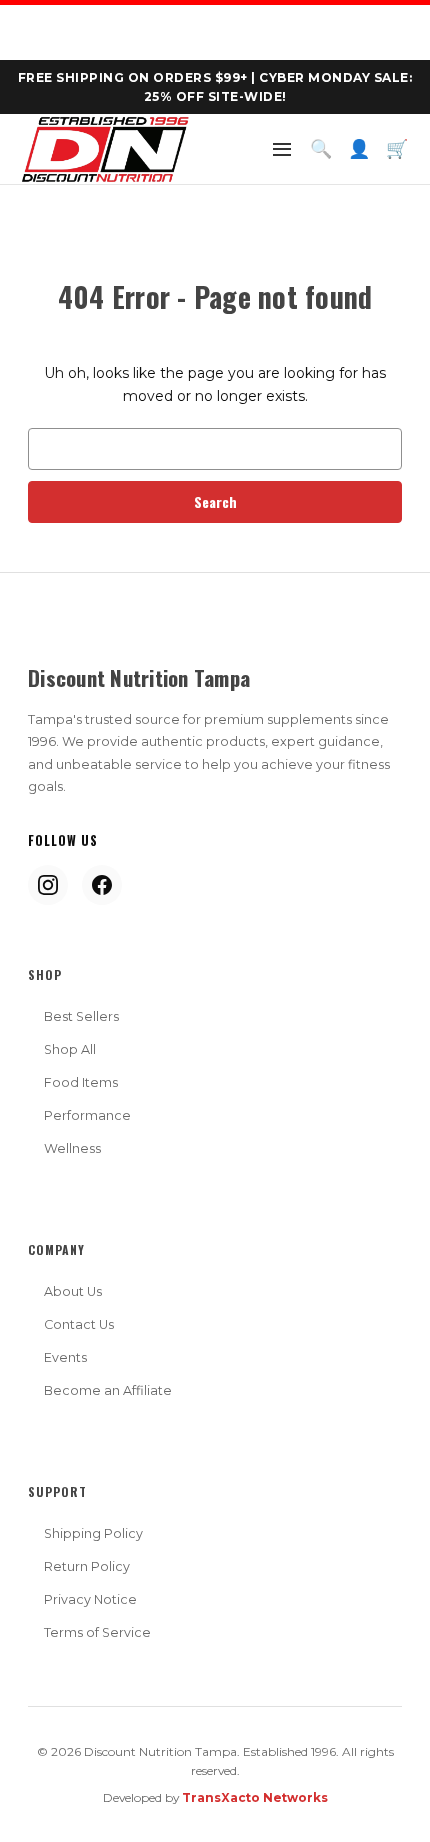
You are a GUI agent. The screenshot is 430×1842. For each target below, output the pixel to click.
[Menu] (282, 149)
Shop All (70, 1049)
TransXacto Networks (255, 1797)
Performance (87, 1115)
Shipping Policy (93, 1533)
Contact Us (79, 1324)
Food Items (81, 1082)
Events (65, 1357)
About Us (73, 1291)
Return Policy (87, 1566)
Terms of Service (97, 1632)
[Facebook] (102, 885)
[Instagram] (48, 885)
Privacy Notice (90, 1599)
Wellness (72, 1148)
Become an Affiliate (108, 1390)
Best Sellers (81, 1016)
